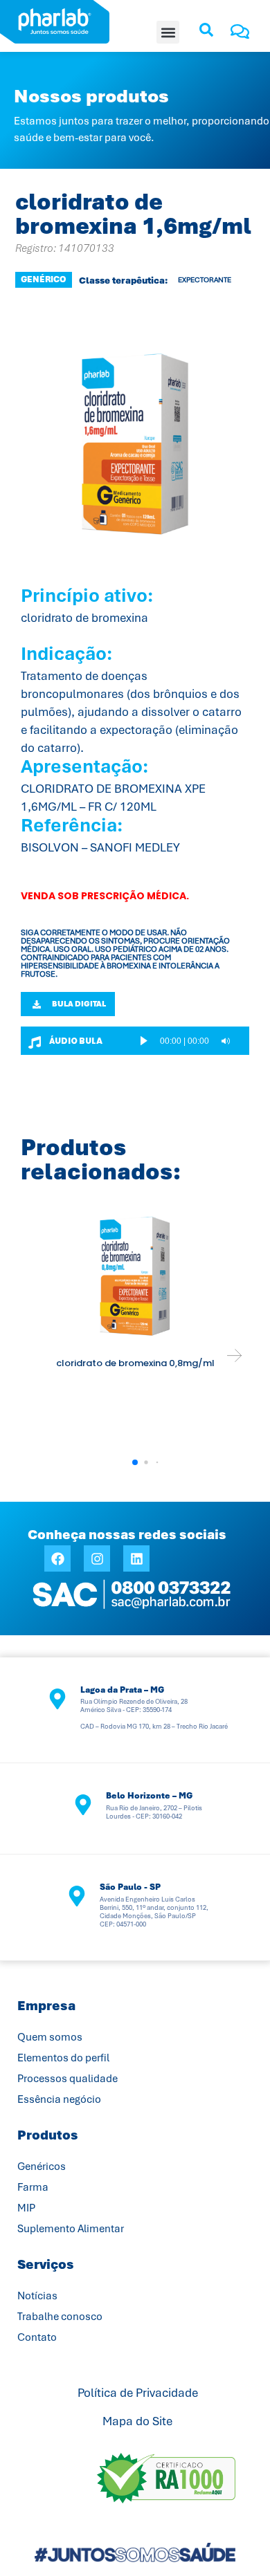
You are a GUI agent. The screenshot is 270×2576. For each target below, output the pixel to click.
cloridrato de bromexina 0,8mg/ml (135, 1363)
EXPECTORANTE (205, 280)
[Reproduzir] (144, 1041)
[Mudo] (226, 1041)
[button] (168, 32)
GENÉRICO (44, 279)
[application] (191, 1041)
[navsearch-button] (206, 35)
